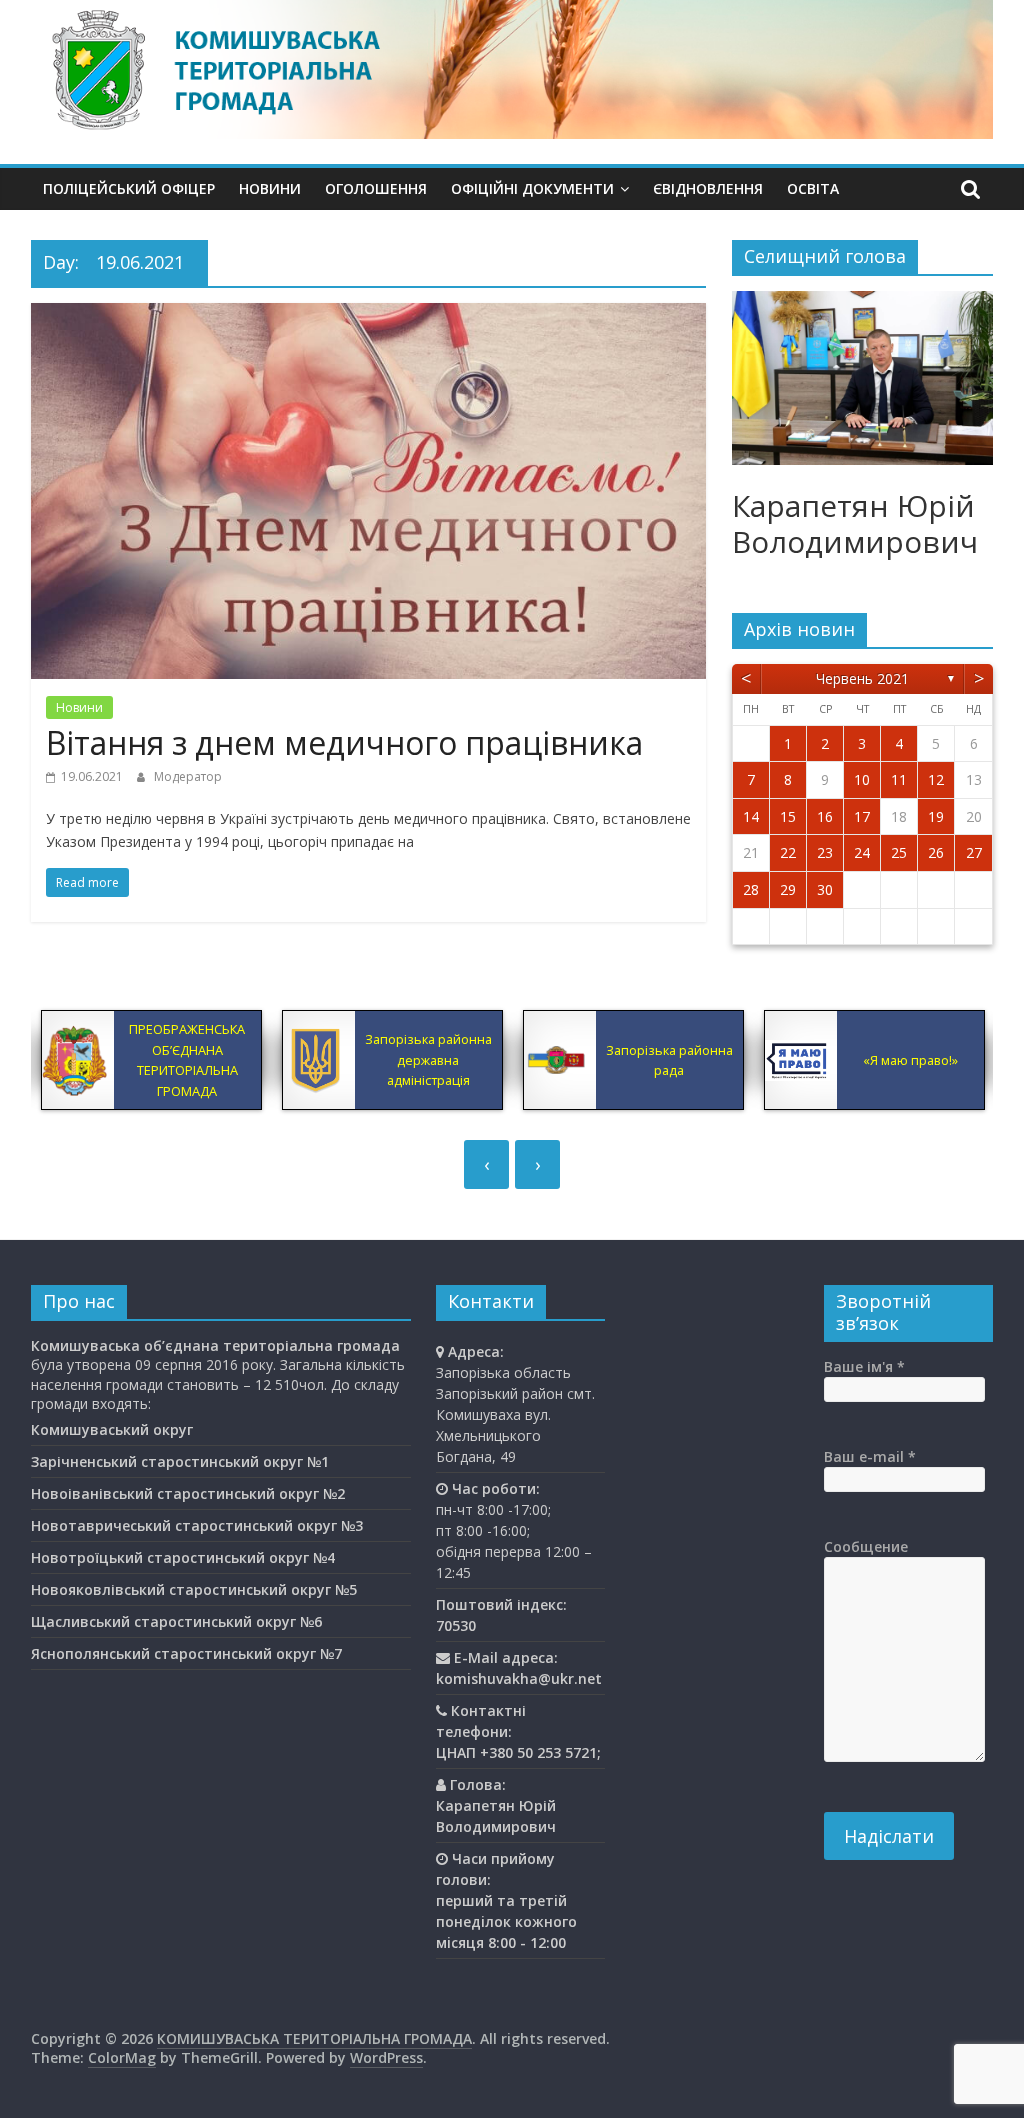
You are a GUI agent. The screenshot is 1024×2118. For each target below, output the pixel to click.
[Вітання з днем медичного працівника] (368, 315)
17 (862, 816)
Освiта (813, 188)
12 (936, 779)
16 (825, 816)
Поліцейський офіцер (129, 188)
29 (788, 889)
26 (936, 852)
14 (751, 816)
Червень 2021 (862, 678)
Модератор (188, 776)
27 (974, 852)
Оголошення (376, 188)
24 (862, 852)
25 (899, 852)
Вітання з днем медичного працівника (344, 742)
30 (825, 889)
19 (936, 816)
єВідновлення (708, 188)
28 (751, 889)
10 (862, 779)
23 (825, 852)
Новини (270, 188)
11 (899, 779)
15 (788, 816)
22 (788, 852)
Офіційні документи (532, 188)
